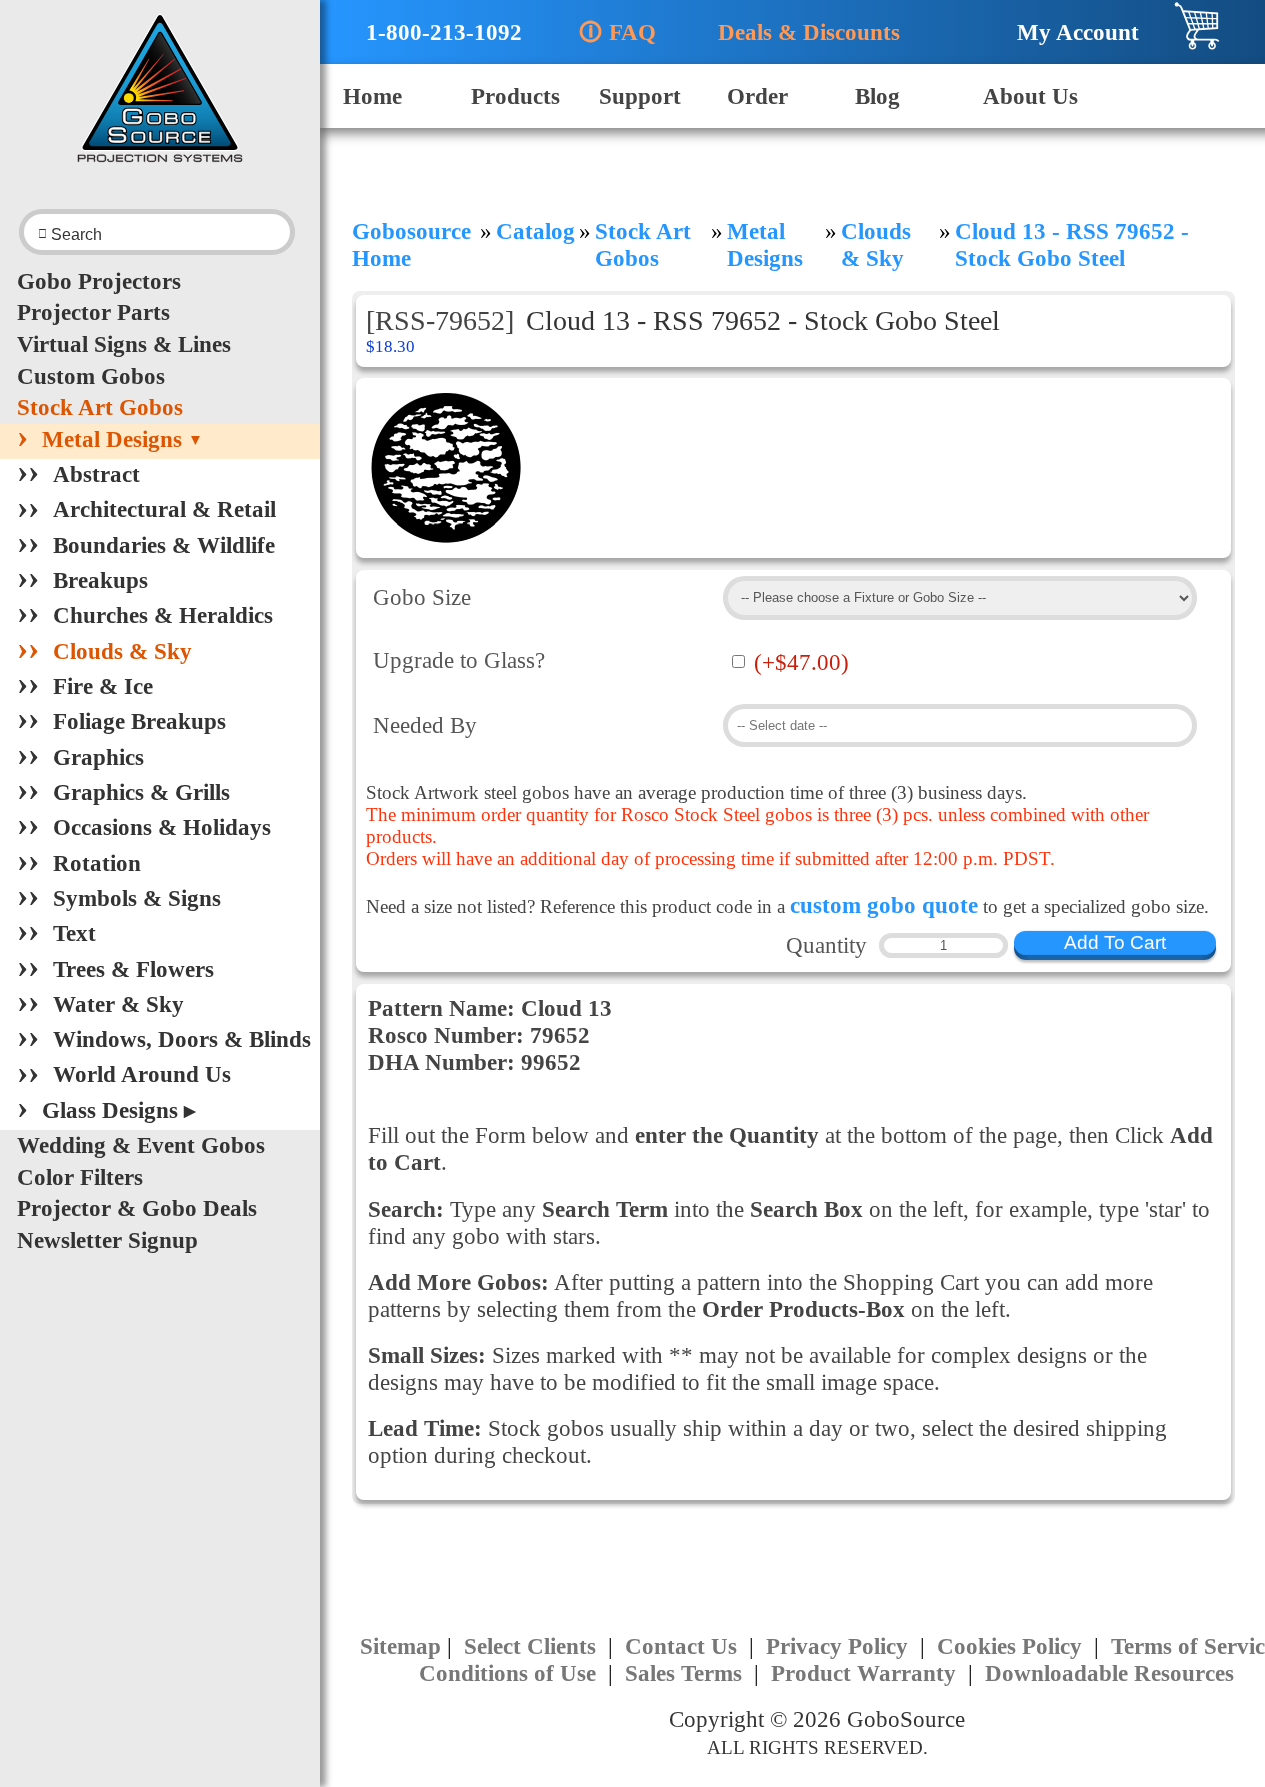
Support (640, 96)
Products (515, 96)
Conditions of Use (510, 1673)
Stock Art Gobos (100, 407)
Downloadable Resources (1109, 1673)
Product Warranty (866, 1673)
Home (372, 96)
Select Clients (533, 1646)
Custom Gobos (91, 376)
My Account (1068, 32)
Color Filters (80, 1177)
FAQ (617, 32)
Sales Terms (686, 1673)
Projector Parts (93, 312)
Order (757, 96)
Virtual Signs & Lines (124, 344)
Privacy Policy (840, 1646)
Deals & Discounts (799, 32)
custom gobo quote (884, 905)
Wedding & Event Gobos (141, 1145)
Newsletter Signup (107, 1240)
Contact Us (684, 1646)
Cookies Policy (1012, 1646)
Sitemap (400, 1646)
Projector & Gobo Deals (137, 1208)
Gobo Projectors (99, 281)
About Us (1030, 96)
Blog (877, 96)
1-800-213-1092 (432, 32)
